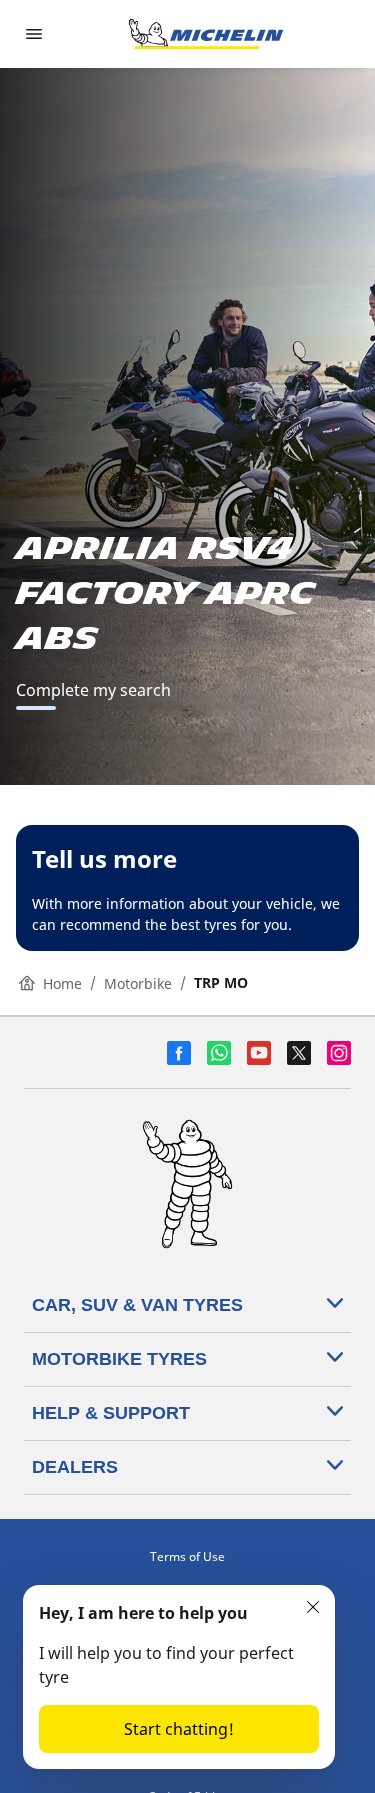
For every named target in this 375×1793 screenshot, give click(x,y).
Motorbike (138, 983)
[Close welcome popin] (313, 1607)
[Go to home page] (206, 34)
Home (62, 983)
